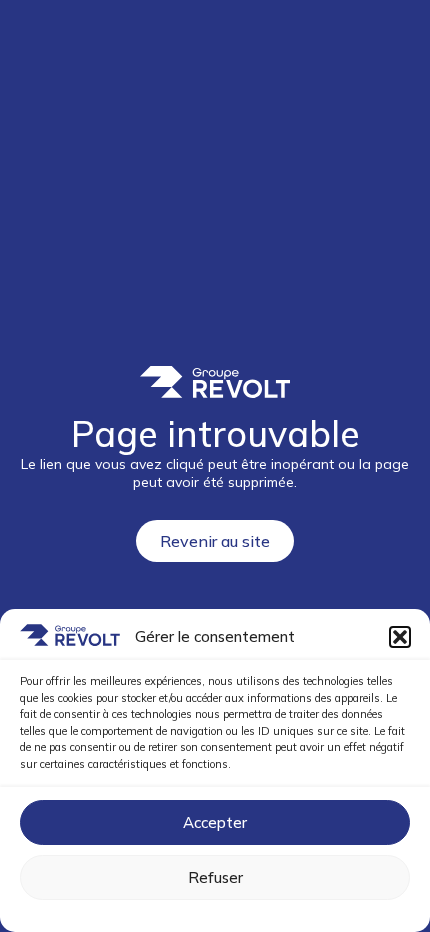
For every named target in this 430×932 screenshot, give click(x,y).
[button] (400, 637)
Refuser (215, 877)
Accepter (215, 822)
